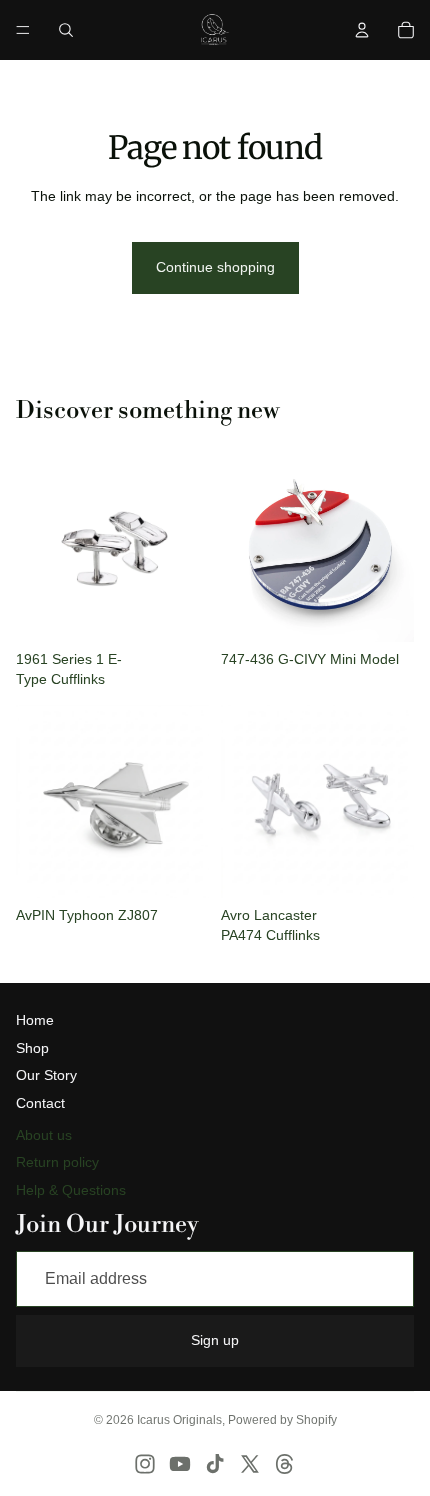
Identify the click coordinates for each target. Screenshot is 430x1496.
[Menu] (23, 30)
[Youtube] (180, 1464)
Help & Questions (71, 1190)
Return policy (57, 1162)
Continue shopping (215, 267)
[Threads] (285, 1464)
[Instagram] (145, 1464)
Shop (32, 1048)
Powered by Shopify (282, 1420)
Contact (40, 1103)
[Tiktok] (215, 1464)
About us (44, 1135)
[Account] (362, 30)
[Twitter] (250, 1464)
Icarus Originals (179, 1420)
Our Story (46, 1075)
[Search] (66, 30)
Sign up (215, 1340)
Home (35, 1020)
